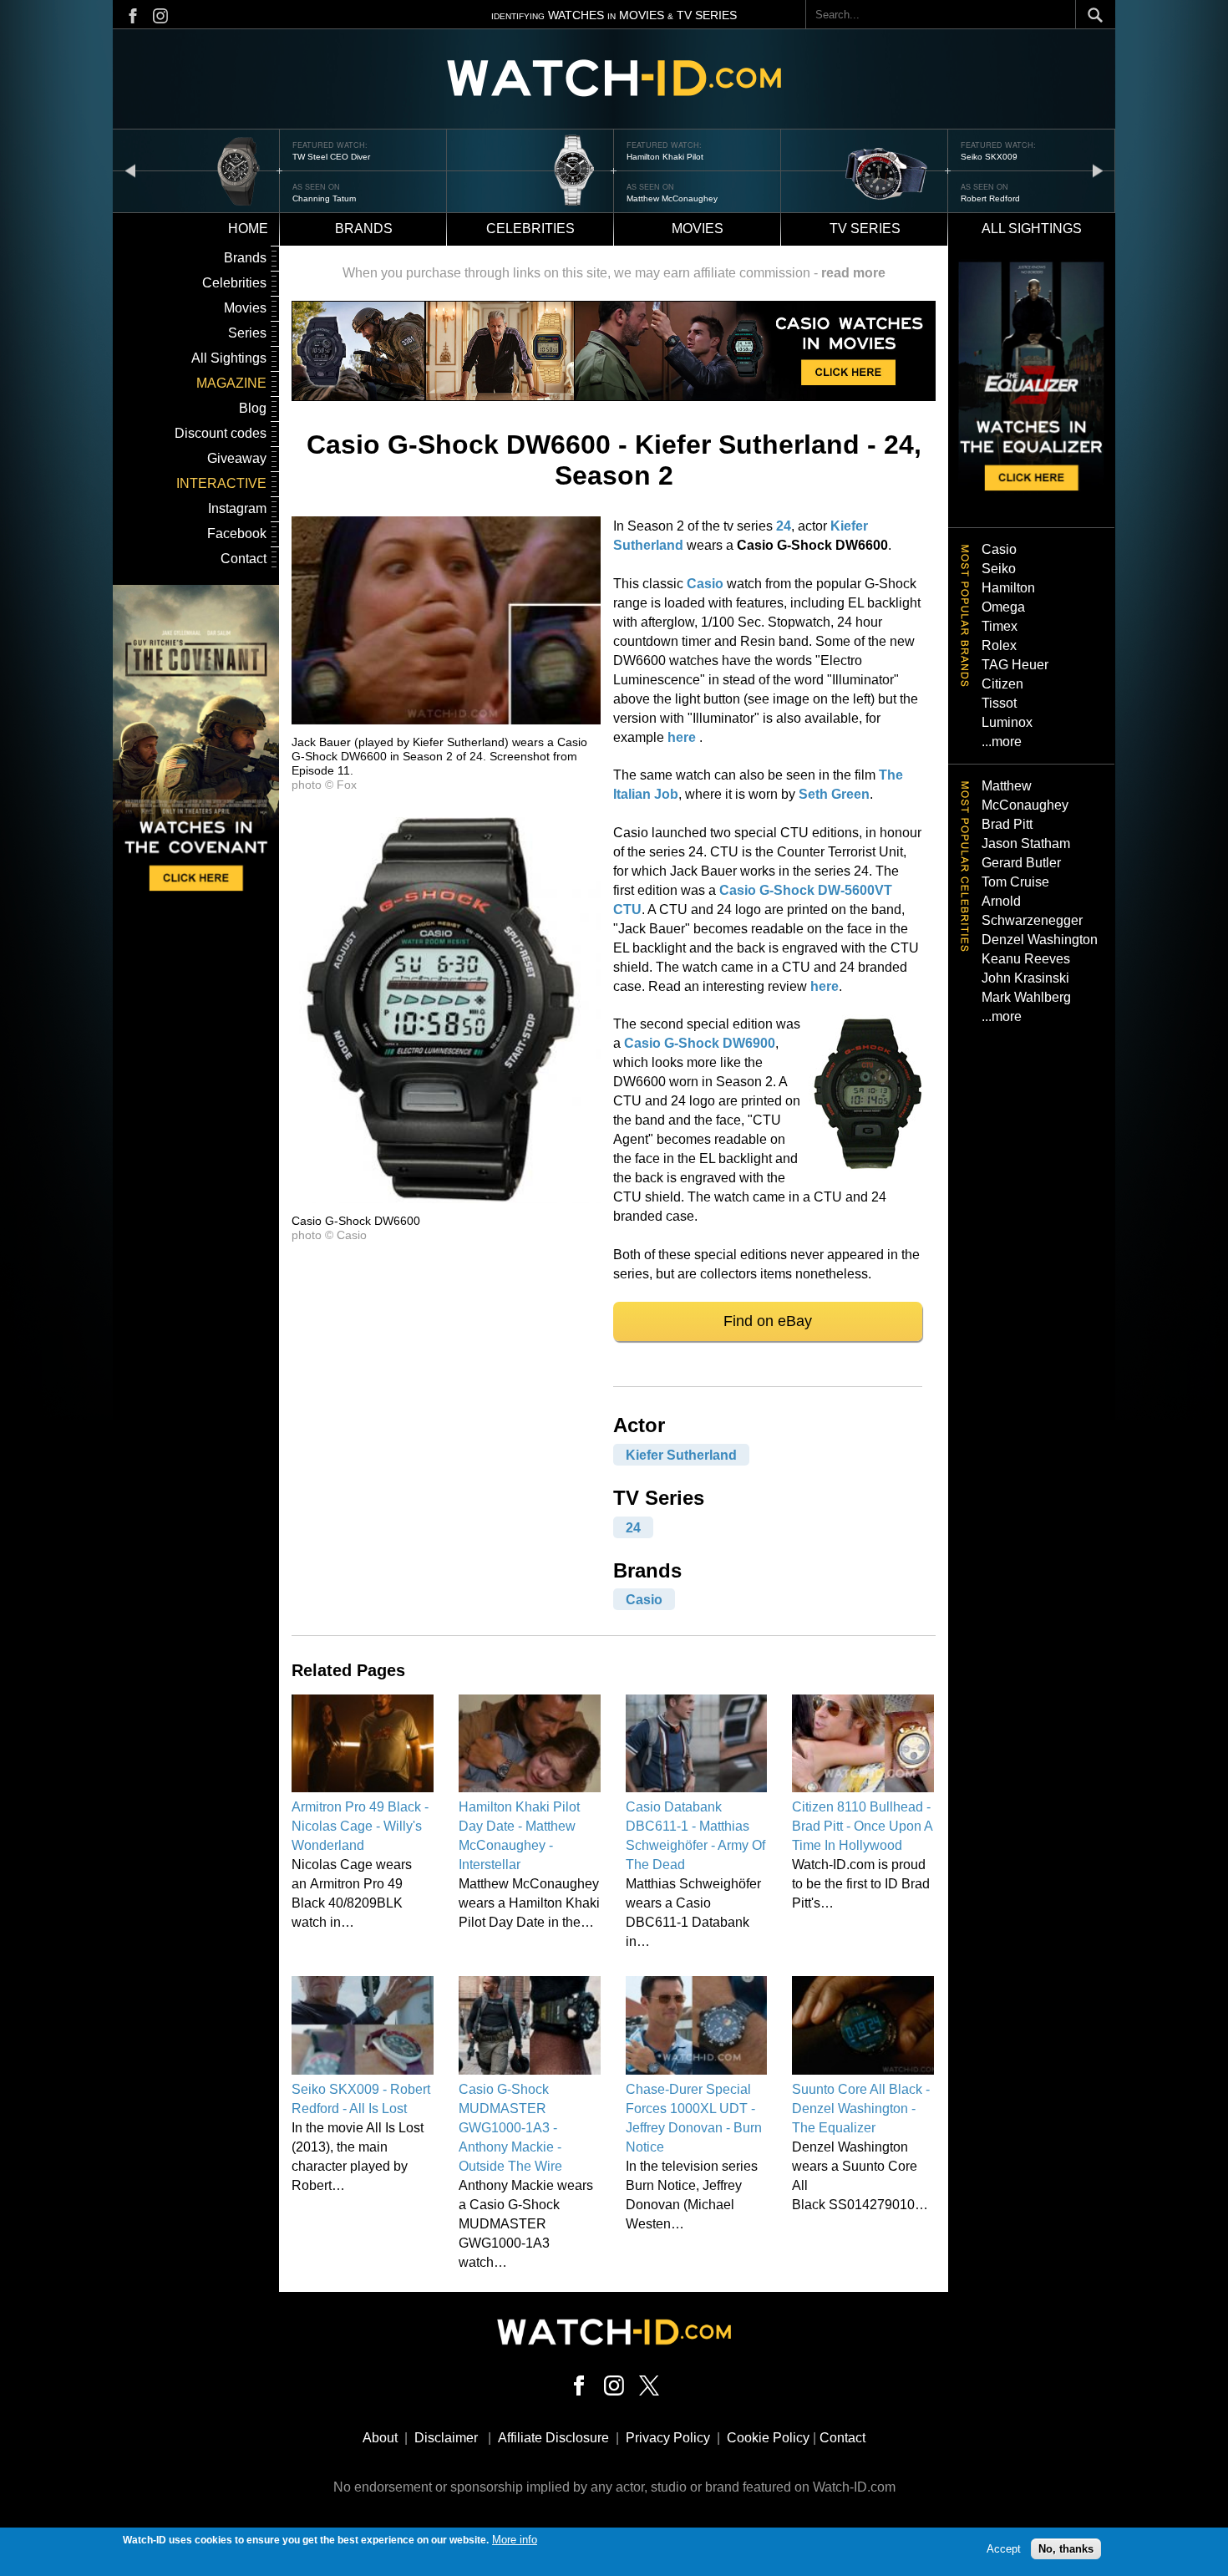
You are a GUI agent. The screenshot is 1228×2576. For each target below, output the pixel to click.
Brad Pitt (1007, 824)
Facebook (237, 533)
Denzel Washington (1040, 940)
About (380, 2438)
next (1098, 170)
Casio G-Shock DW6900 (700, 1043)
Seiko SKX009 (655, 157)
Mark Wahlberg (1026, 997)
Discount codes (221, 433)
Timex (1000, 626)
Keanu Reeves (1026, 959)
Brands (364, 229)
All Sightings (229, 358)
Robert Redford (656, 198)
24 (784, 526)
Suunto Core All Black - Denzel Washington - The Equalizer (861, 2109)
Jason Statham (1026, 843)
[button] (446, 720)
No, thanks (1066, 2549)
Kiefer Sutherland (681, 1454)
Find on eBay (768, 1321)
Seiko (999, 569)
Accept (1004, 2549)
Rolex (999, 645)
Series (247, 333)
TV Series (865, 229)
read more (853, 273)
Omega (1003, 607)
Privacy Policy (668, 2438)
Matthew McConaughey (338, 198)
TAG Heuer (1015, 665)
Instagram (237, 508)
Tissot (999, 703)
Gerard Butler (1021, 863)
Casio (705, 584)
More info (515, 2540)
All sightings (1032, 229)
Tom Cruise (1015, 882)
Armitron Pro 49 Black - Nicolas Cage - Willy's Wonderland (360, 1826)
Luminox (1007, 722)
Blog (253, 408)
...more (1002, 742)
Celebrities (530, 229)
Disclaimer (446, 2438)
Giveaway (237, 458)
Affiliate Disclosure (553, 2438)
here (682, 737)
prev (130, 170)
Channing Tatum (992, 198)
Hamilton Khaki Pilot (331, 157)
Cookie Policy (768, 2438)
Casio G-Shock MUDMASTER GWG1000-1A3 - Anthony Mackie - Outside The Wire (510, 2128)
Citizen (1002, 684)
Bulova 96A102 (991, 157)
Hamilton (1008, 588)
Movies (698, 229)
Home (248, 229)
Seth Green (834, 794)
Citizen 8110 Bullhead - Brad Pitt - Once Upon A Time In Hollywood (862, 1826)
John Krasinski (1025, 978)
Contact (244, 559)
